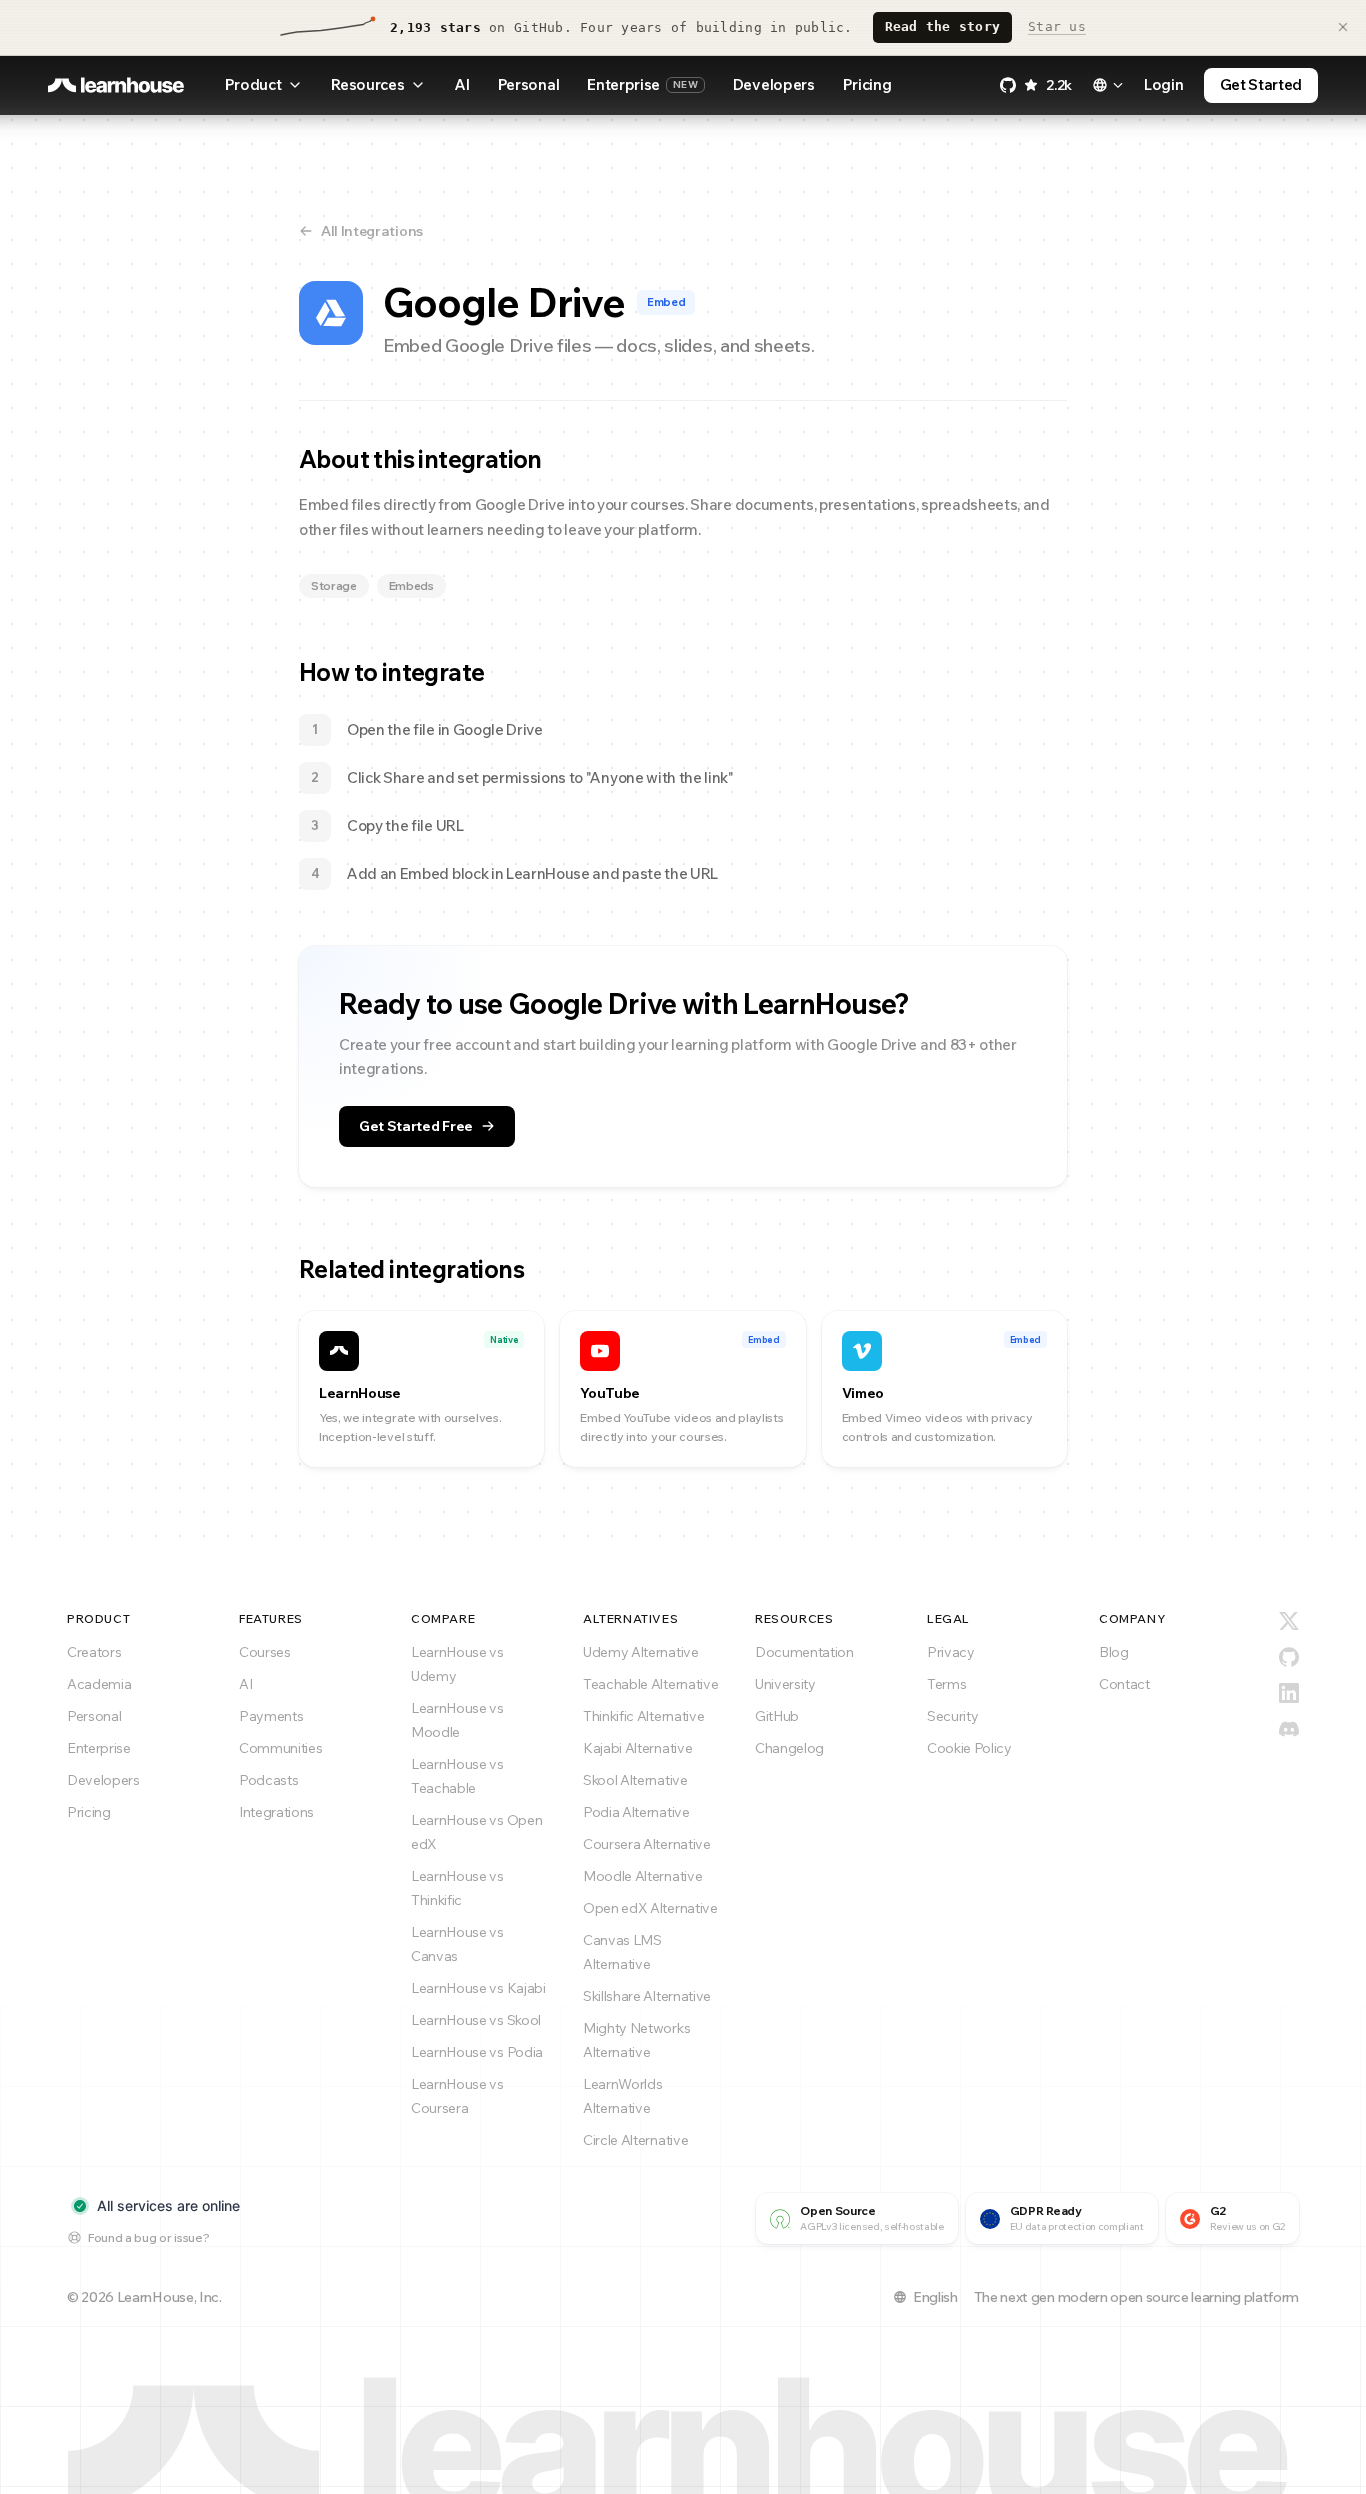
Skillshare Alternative (647, 1996)
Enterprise (642, 84)
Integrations (276, 1812)
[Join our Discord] (1289, 1729)
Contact (1124, 1684)
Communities (280, 1748)
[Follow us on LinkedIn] (1289, 1693)
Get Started (1261, 84)
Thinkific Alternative (643, 1716)
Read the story (943, 26)
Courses (265, 1652)
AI (461, 84)
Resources (367, 84)
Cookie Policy (969, 1748)
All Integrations (372, 231)
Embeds (411, 585)
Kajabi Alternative (637, 1748)
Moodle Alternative (642, 1876)
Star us (1057, 26)
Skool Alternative (635, 1780)
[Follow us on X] (1289, 1621)
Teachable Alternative (650, 1684)
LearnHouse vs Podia (477, 2052)
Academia (99, 1684)
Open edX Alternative (650, 1908)
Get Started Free (416, 1126)
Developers (774, 84)
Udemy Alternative (641, 1652)
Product (253, 84)
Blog (1114, 1652)
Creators (94, 1652)
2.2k (1059, 85)
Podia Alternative (636, 1812)
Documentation (804, 1652)
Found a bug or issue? (148, 2237)
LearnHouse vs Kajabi (478, 1988)
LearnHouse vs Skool (476, 2020)
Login (1163, 84)
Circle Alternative (635, 2140)
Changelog (789, 1748)
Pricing (867, 84)
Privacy (951, 1652)
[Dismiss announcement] (1343, 27)
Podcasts (268, 1780)
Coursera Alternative (647, 1844)
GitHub (777, 1716)
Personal (528, 84)
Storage (334, 585)
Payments (271, 1716)
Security (952, 1716)
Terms (946, 1684)
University (785, 1684)
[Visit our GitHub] (1289, 1657)
